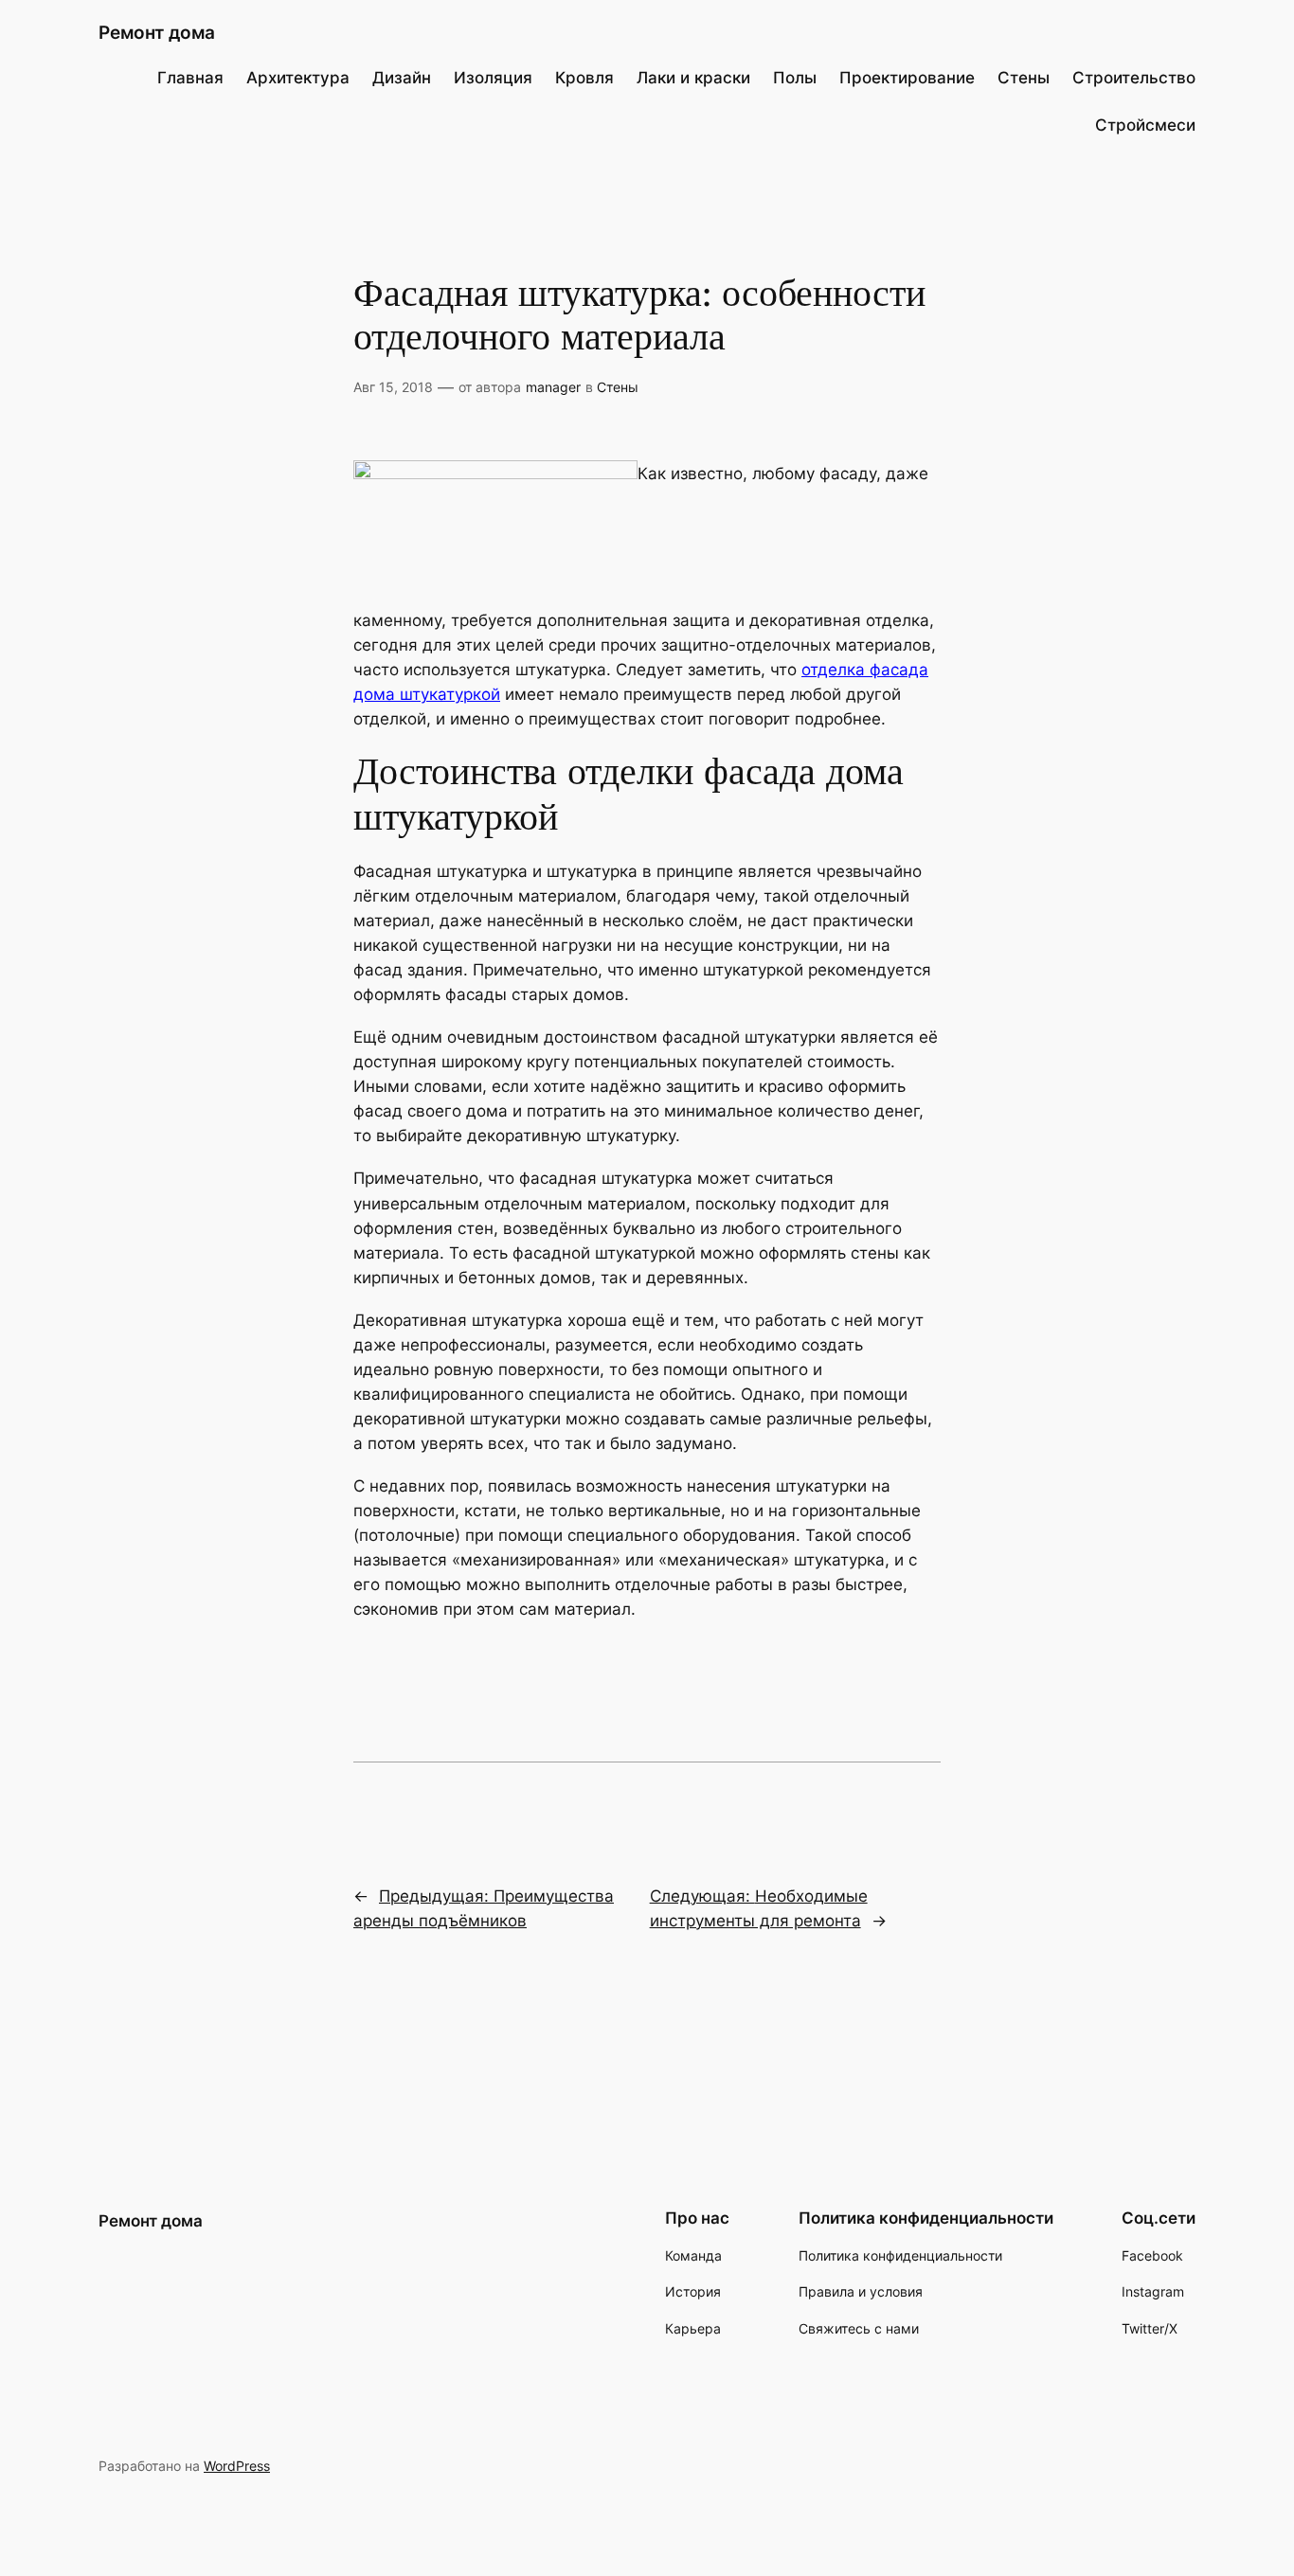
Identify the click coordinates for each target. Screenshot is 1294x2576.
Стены (618, 387)
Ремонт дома (157, 32)
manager (553, 387)
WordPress (237, 2466)
